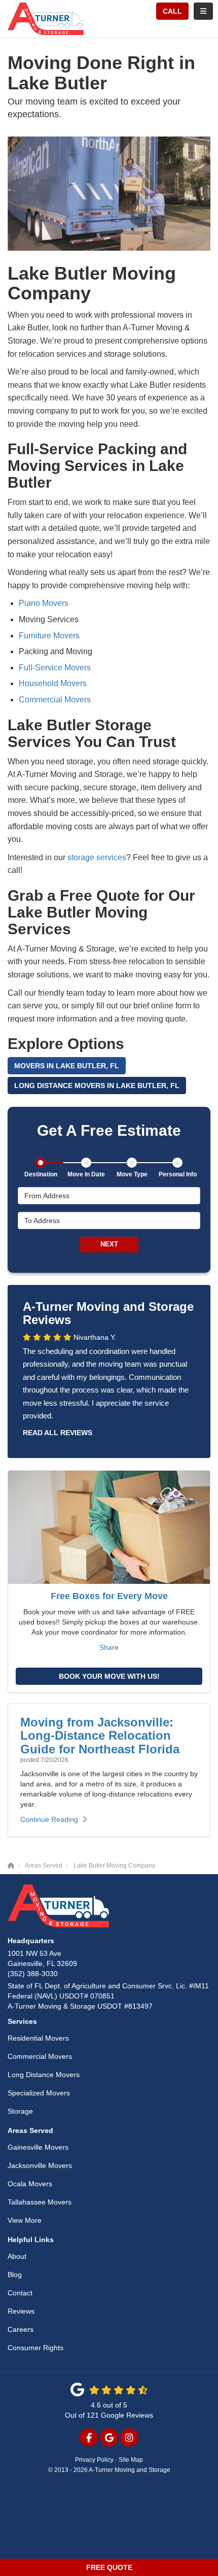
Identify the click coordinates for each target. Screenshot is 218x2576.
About (17, 2256)
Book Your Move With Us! (109, 1676)
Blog (15, 2275)
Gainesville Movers (38, 2147)
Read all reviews (58, 1433)
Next (109, 1244)
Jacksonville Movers (40, 2165)
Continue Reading (49, 1819)
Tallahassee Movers (40, 2202)
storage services (97, 857)
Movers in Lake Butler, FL (67, 1066)
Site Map (131, 2460)
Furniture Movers (49, 636)
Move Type (132, 1174)
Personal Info (178, 1174)
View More (25, 2220)
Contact (20, 2293)
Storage (20, 2111)
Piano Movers (44, 603)
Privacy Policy (94, 2460)
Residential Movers (38, 2038)
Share (109, 1647)
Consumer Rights (35, 2348)
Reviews (21, 2311)
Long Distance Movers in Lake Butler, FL (97, 1086)
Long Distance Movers (44, 2075)
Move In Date (86, 1174)
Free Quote (109, 2567)
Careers (21, 2329)
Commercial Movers (55, 700)
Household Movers (53, 683)
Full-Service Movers (55, 668)
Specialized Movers (39, 2093)
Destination (41, 1174)
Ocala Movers (30, 2184)
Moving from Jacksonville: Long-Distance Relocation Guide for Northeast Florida (100, 1736)
